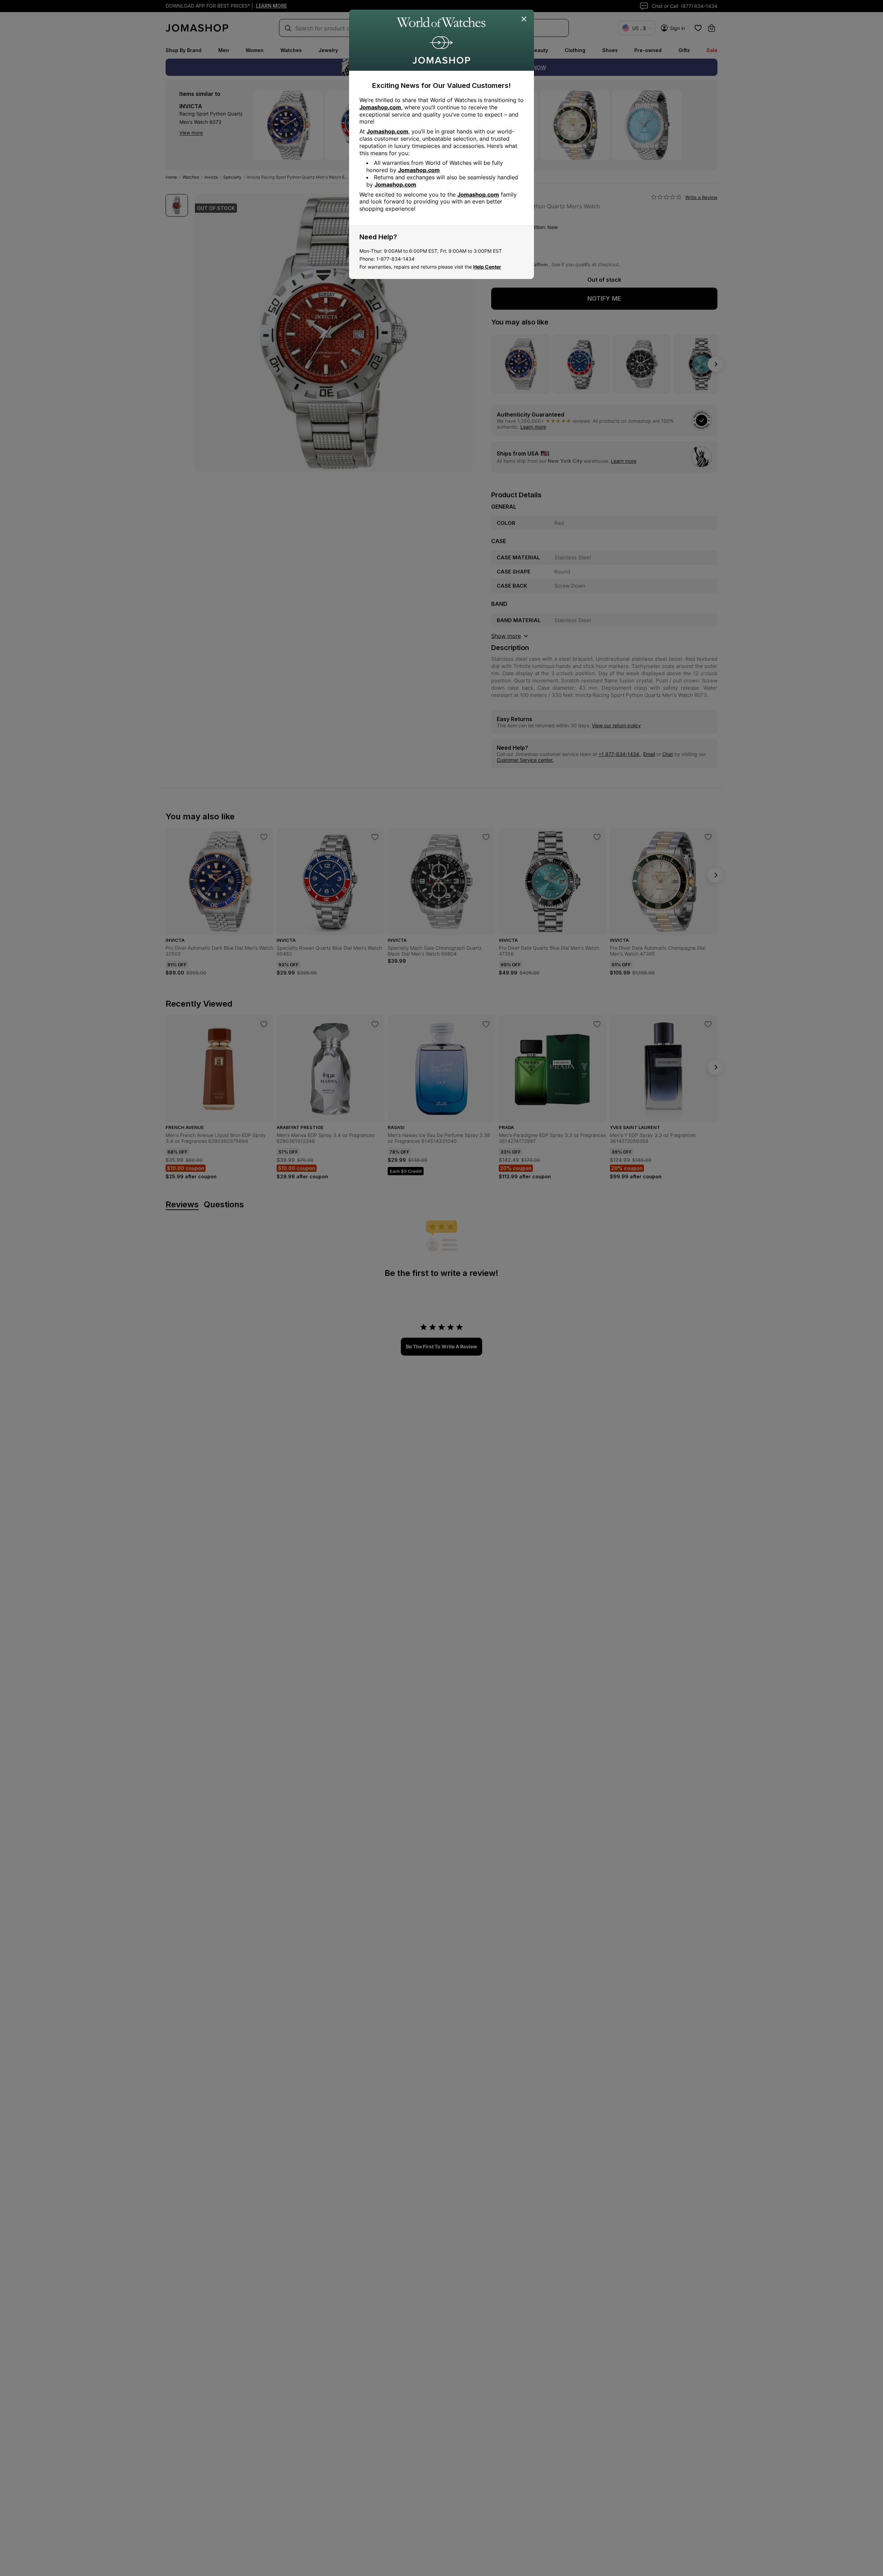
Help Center (487, 267)
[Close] (524, 19)
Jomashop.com (380, 107)
